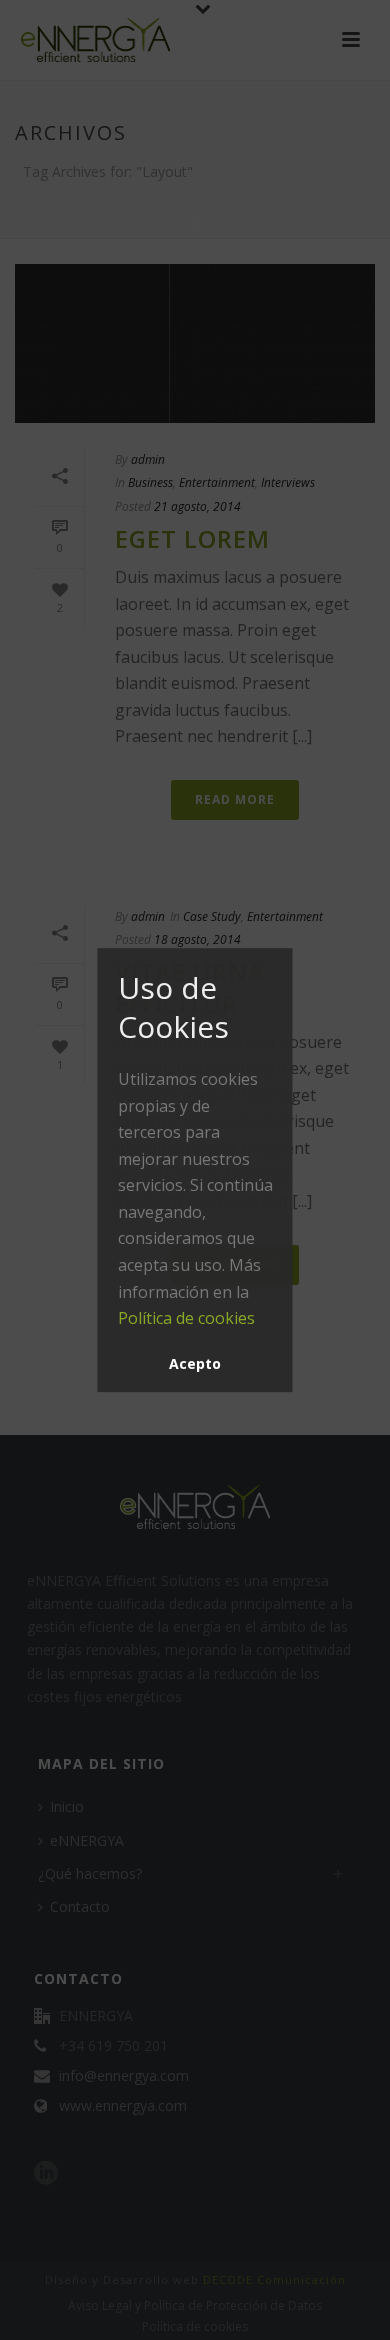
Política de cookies (186, 1318)
